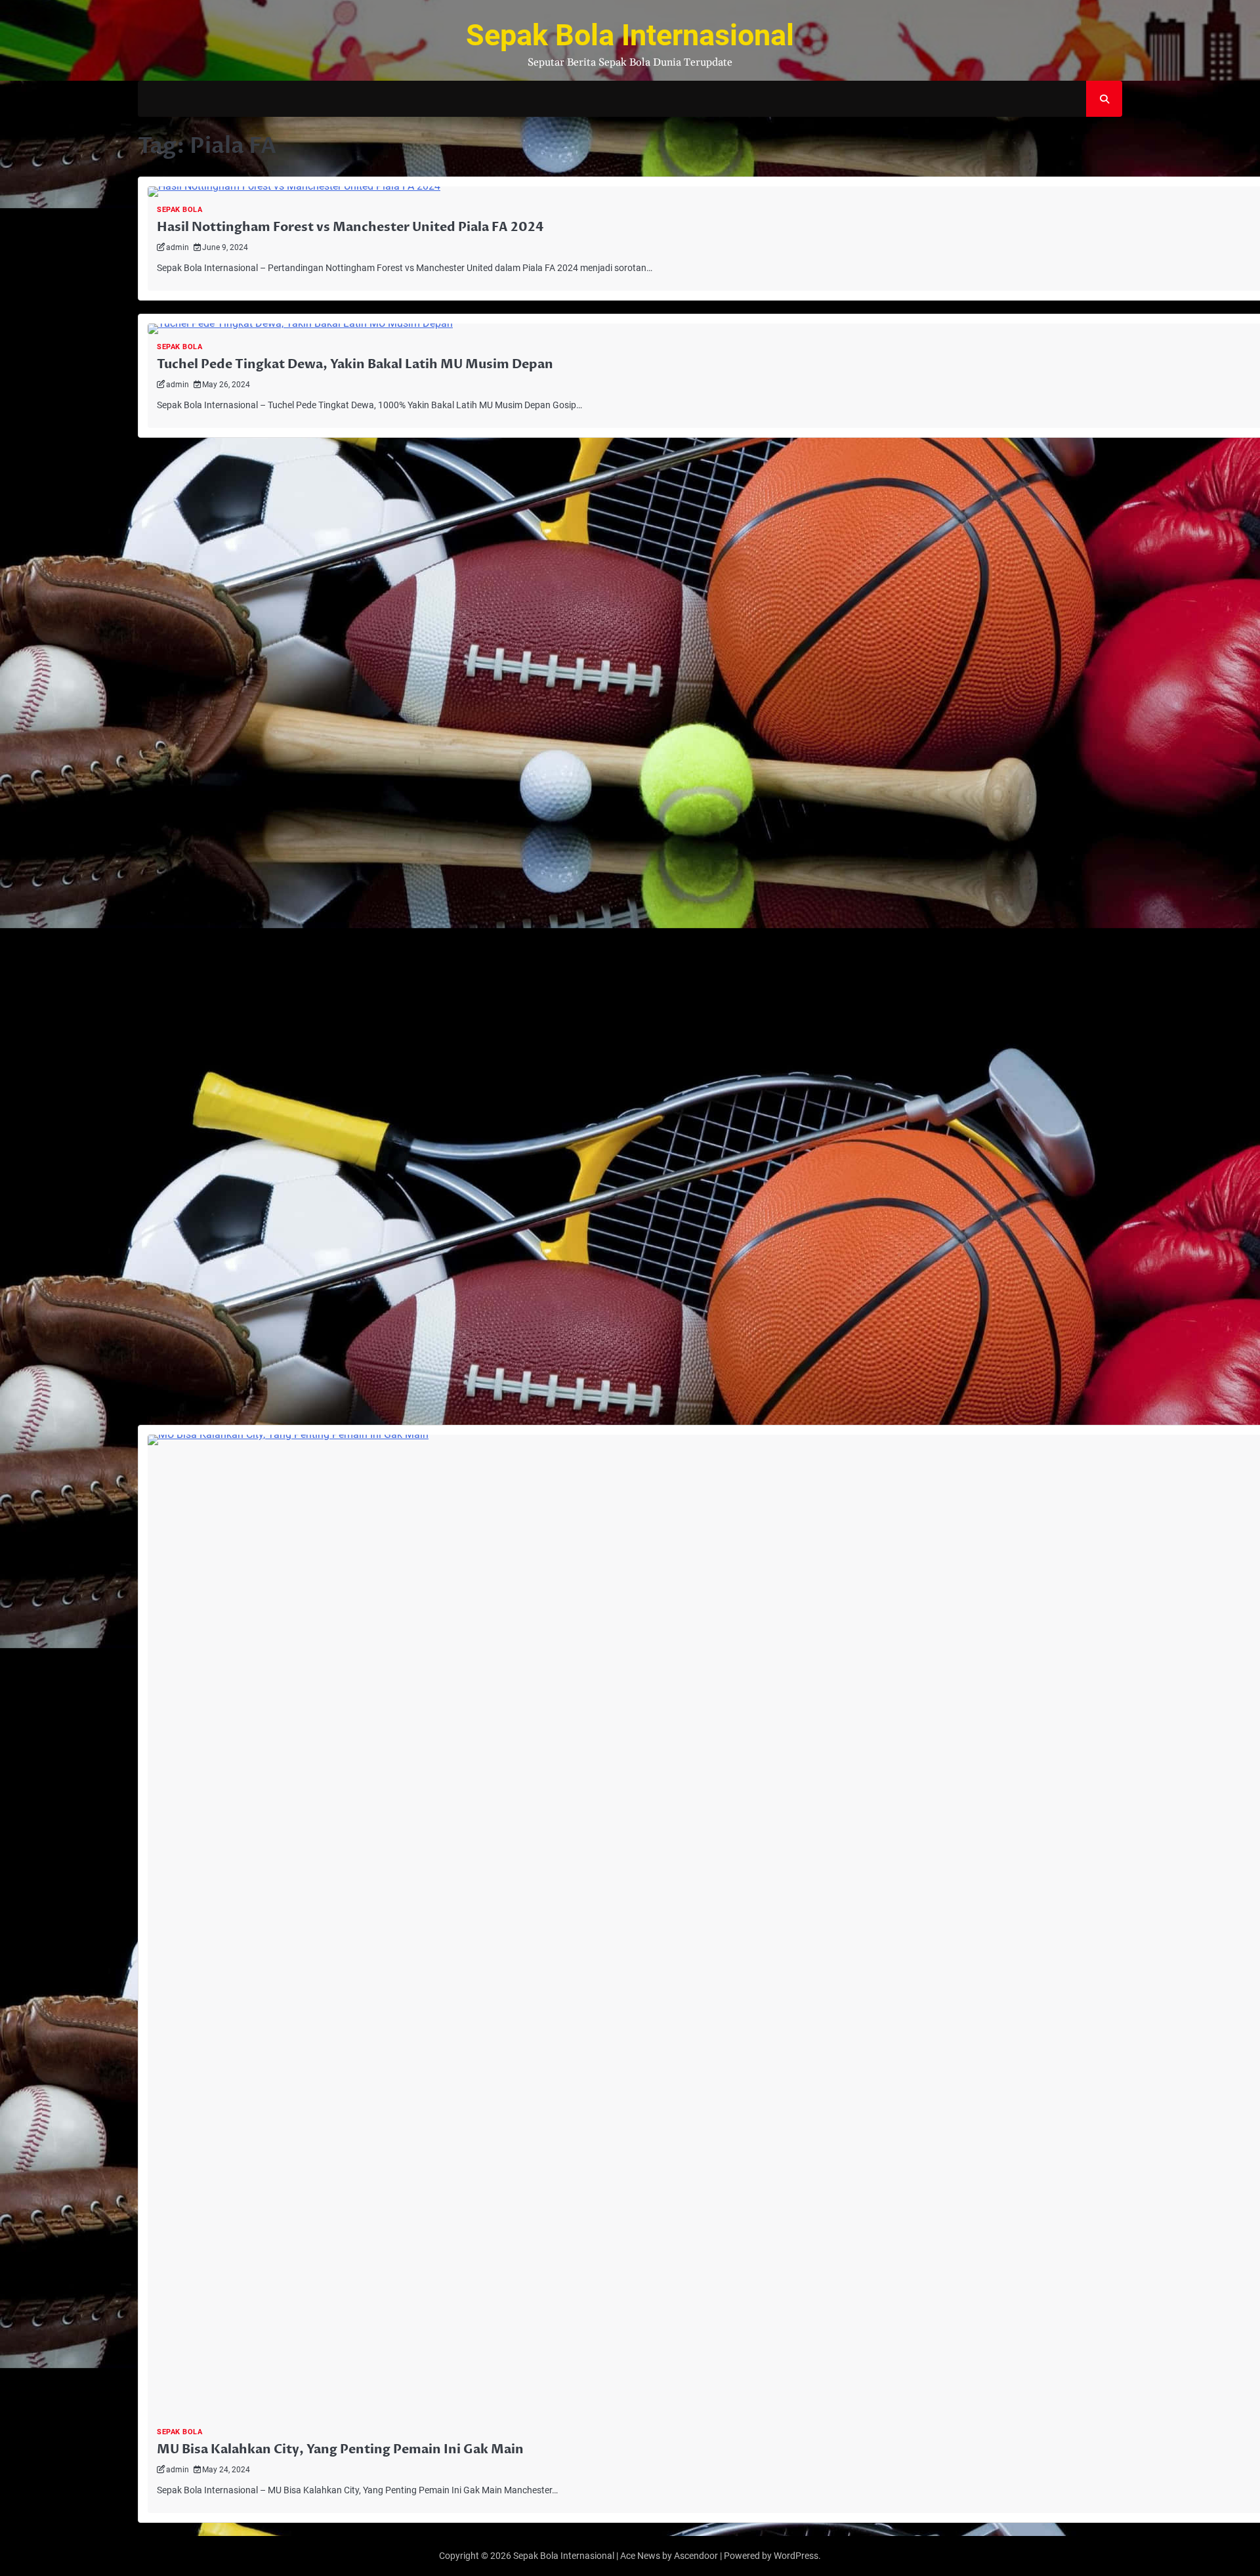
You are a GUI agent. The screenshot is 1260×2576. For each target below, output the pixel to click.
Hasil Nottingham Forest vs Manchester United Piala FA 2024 (350, 227)
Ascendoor (696, 2556)
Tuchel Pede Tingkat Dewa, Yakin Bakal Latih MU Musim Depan (355, 364)
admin (178, 247)
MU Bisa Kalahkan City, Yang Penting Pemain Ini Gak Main (340, 2449)
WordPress (796, 2556)
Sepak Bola (179, 210)
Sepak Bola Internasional (630, 35)
